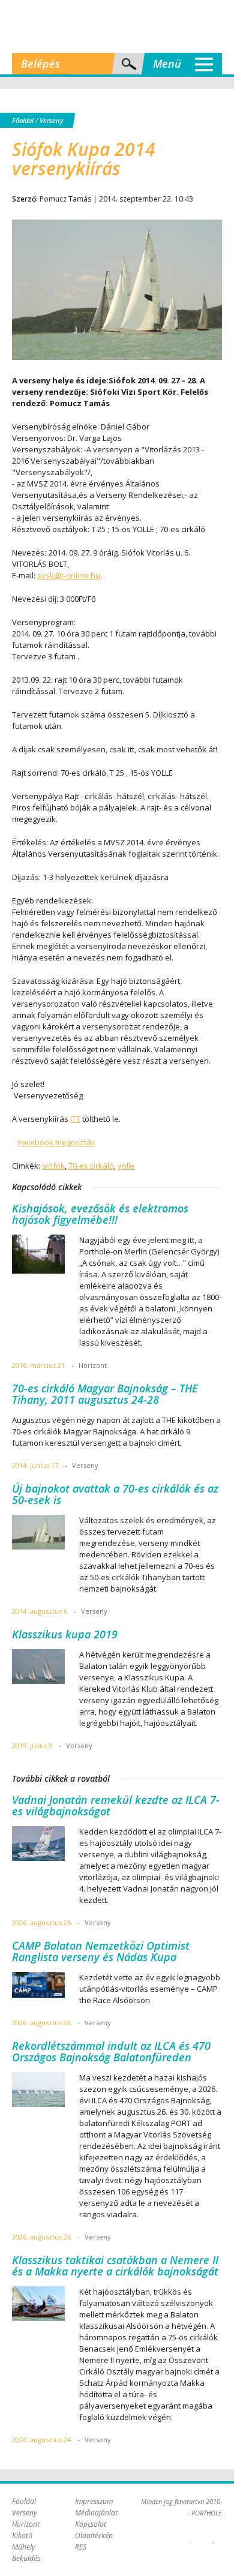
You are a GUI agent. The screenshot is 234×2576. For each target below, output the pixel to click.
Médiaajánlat (96, 2513)
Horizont (26, 2524)
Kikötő (22, 2536)
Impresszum (94, 2501)
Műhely (24, 2547)
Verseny (51, 120)
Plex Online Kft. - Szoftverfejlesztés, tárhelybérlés (192, 2536)
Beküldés (26, 2558)
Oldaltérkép (94, 2536)
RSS (81, 2547)
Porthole (117, 26)
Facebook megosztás (57, 1142)
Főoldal (23, 120)
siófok (53, 1166)
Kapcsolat (91, 2524)
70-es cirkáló (91, 1166)
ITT (75, 1119)
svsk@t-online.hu (69, 575)
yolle (126, 1166)
